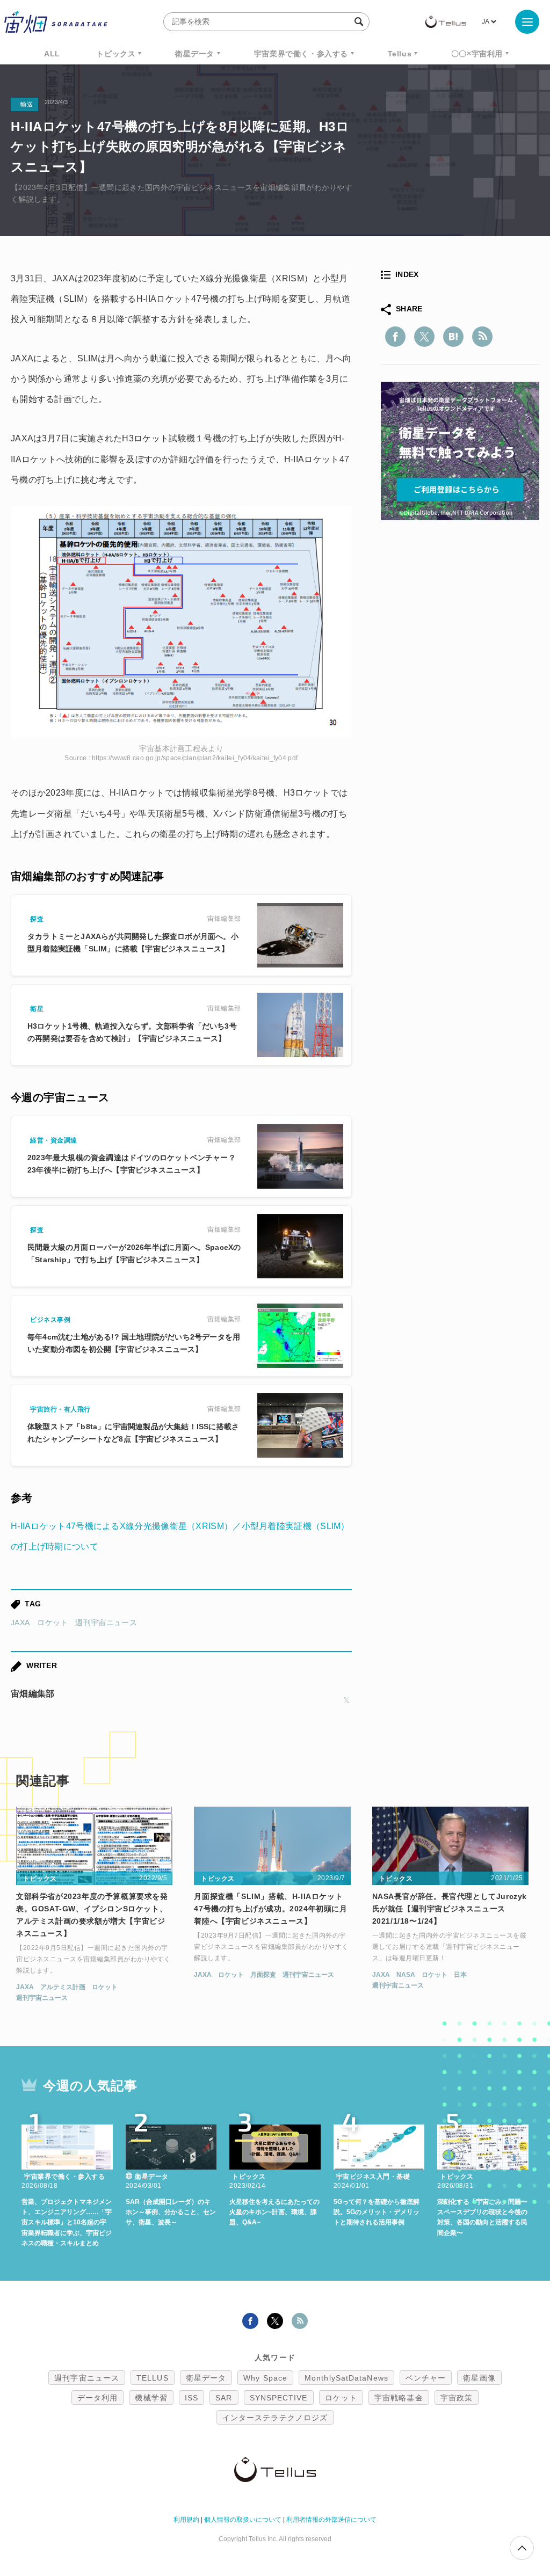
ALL (52, 54)
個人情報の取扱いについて (243, 2520)
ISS (191, 2398)
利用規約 (186, 2520)
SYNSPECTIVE (279, 2398)
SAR (224, 2398)
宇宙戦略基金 (399, 2398)
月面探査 (263, 1975)
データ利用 (98, 2398)
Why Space (265, 2378)
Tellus (400, 54)
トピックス (116, 54)
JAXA (20, 1622)
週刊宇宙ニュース (106, 1622)
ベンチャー (426, 2378)
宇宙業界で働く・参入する (301, 54)
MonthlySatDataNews (346, 2378)
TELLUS (153, 2378)
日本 (460, 1975)
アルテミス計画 (63, 1987)
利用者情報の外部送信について (331, 2520)
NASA (406, 1975)
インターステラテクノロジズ (275, 2418)
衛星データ (195, 54)
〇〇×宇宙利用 (477, 54)
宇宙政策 (457, 2398)
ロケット (52, 1622)
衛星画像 (479, 2378)
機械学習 (151, 2398)
